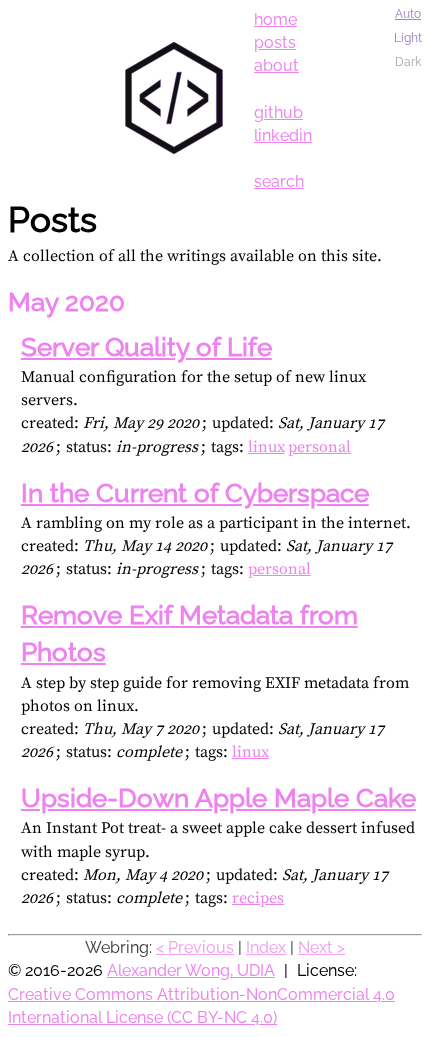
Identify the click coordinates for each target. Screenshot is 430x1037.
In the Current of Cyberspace (195, 493)
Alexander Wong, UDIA (191, 970)
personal (319, 447)
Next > (321, 947)
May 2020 (66, 302)
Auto (408, 14)
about (276, 65)
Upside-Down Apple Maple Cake (218, 798)
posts (275, 42)
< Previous (195, 947)
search (279, 181)
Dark (408, 62)
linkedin (283, 135)
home (275, 19)
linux (266, 447)
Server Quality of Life (146, 347)
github (278, 112)
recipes (258, 898)
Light (408, 38)
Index (266, 947)
